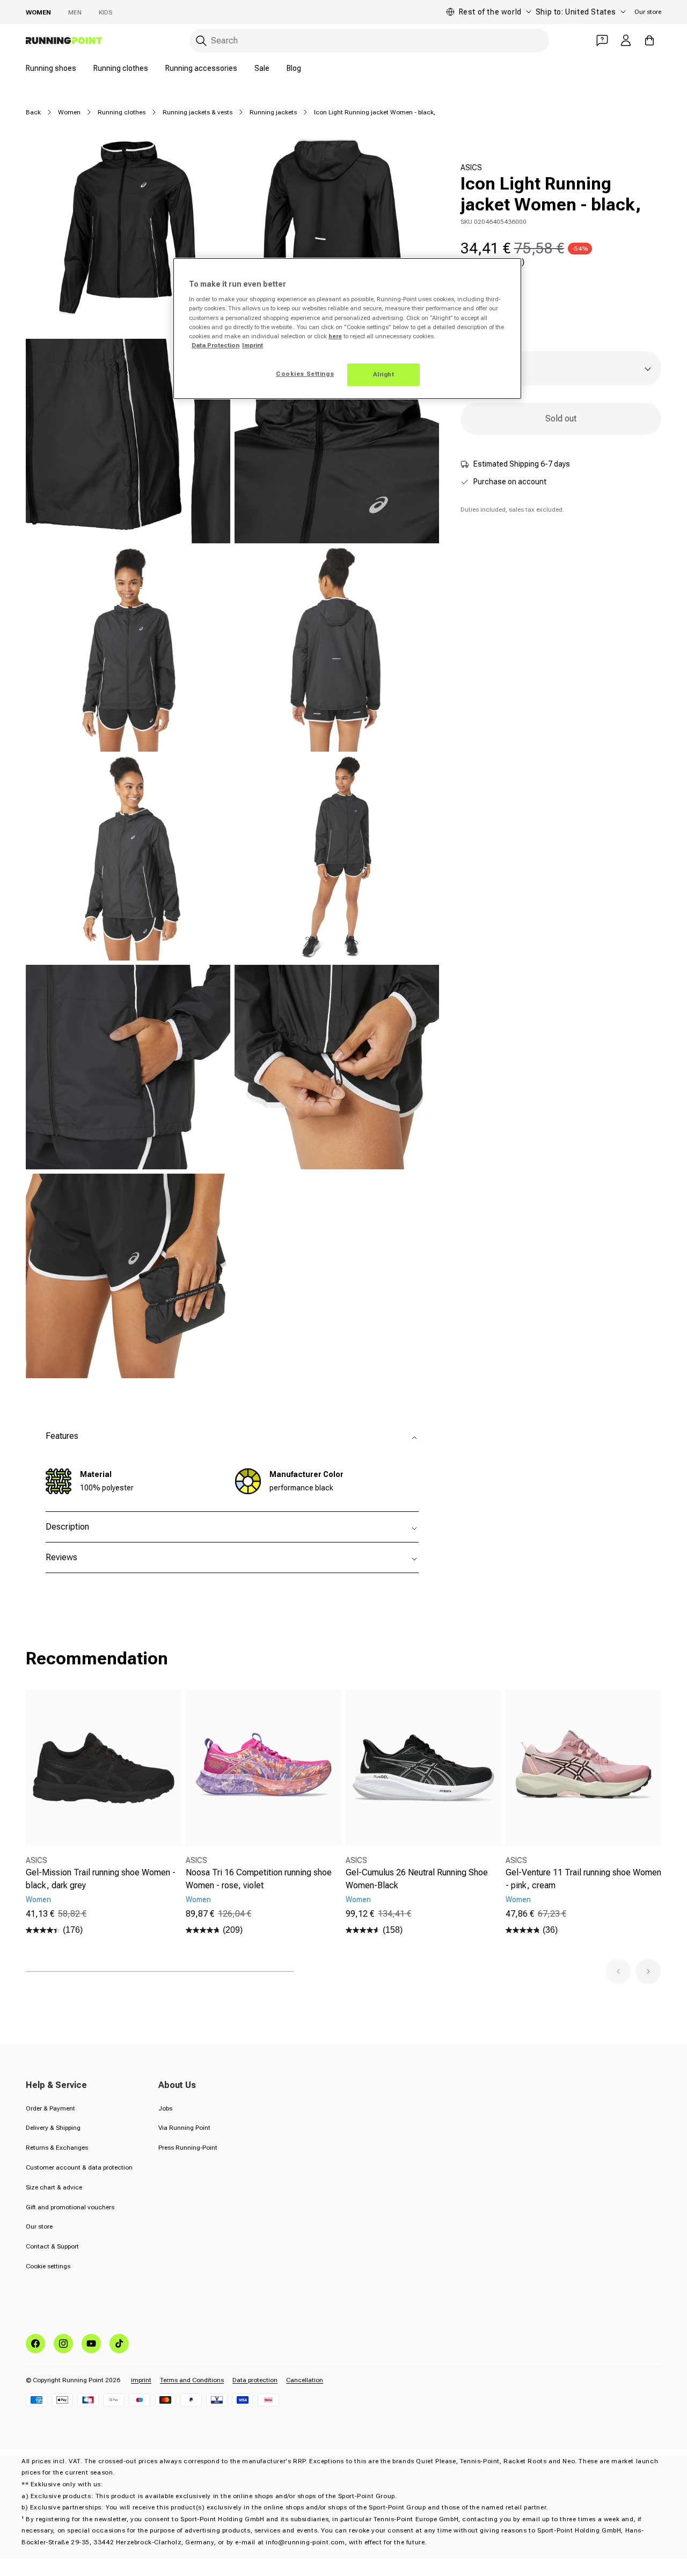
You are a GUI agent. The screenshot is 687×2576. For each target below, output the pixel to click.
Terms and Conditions (192, 2380)
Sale (262, 68)
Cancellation (305, 2380)
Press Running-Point (188, 2148)
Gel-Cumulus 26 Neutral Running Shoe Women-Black (417, 1879)
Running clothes (121, 68)
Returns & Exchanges (57, 2148)
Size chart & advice (54, 2187)
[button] (618, 1971)
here (335, 336)
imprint (141, 2380)
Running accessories (201, 68)
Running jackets (273, 112)
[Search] (201, 41)
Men (75, 12)
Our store (648, 12)
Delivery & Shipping (53, 2128)
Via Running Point (184, 2128)
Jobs (165, 2108)
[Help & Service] (602, 40)
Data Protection (215, 345)
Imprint (253, 345)
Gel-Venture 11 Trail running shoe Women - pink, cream (583, 1879)
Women (38, 12)
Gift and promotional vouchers (70, 2207)
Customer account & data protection (79, 2167)
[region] (347, 329)
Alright (384, 374)
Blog (294, 68)
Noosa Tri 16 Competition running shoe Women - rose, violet (259, 1879)
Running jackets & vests (198, 112)
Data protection (255, 2380)
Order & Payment (50, 2108)
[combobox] (369, 41)
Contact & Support (52, 2246)
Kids (105, 12)
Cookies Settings (305, 374)
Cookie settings (48, 2266)
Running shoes (51, 68)
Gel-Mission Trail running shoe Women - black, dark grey (101, 1879)
